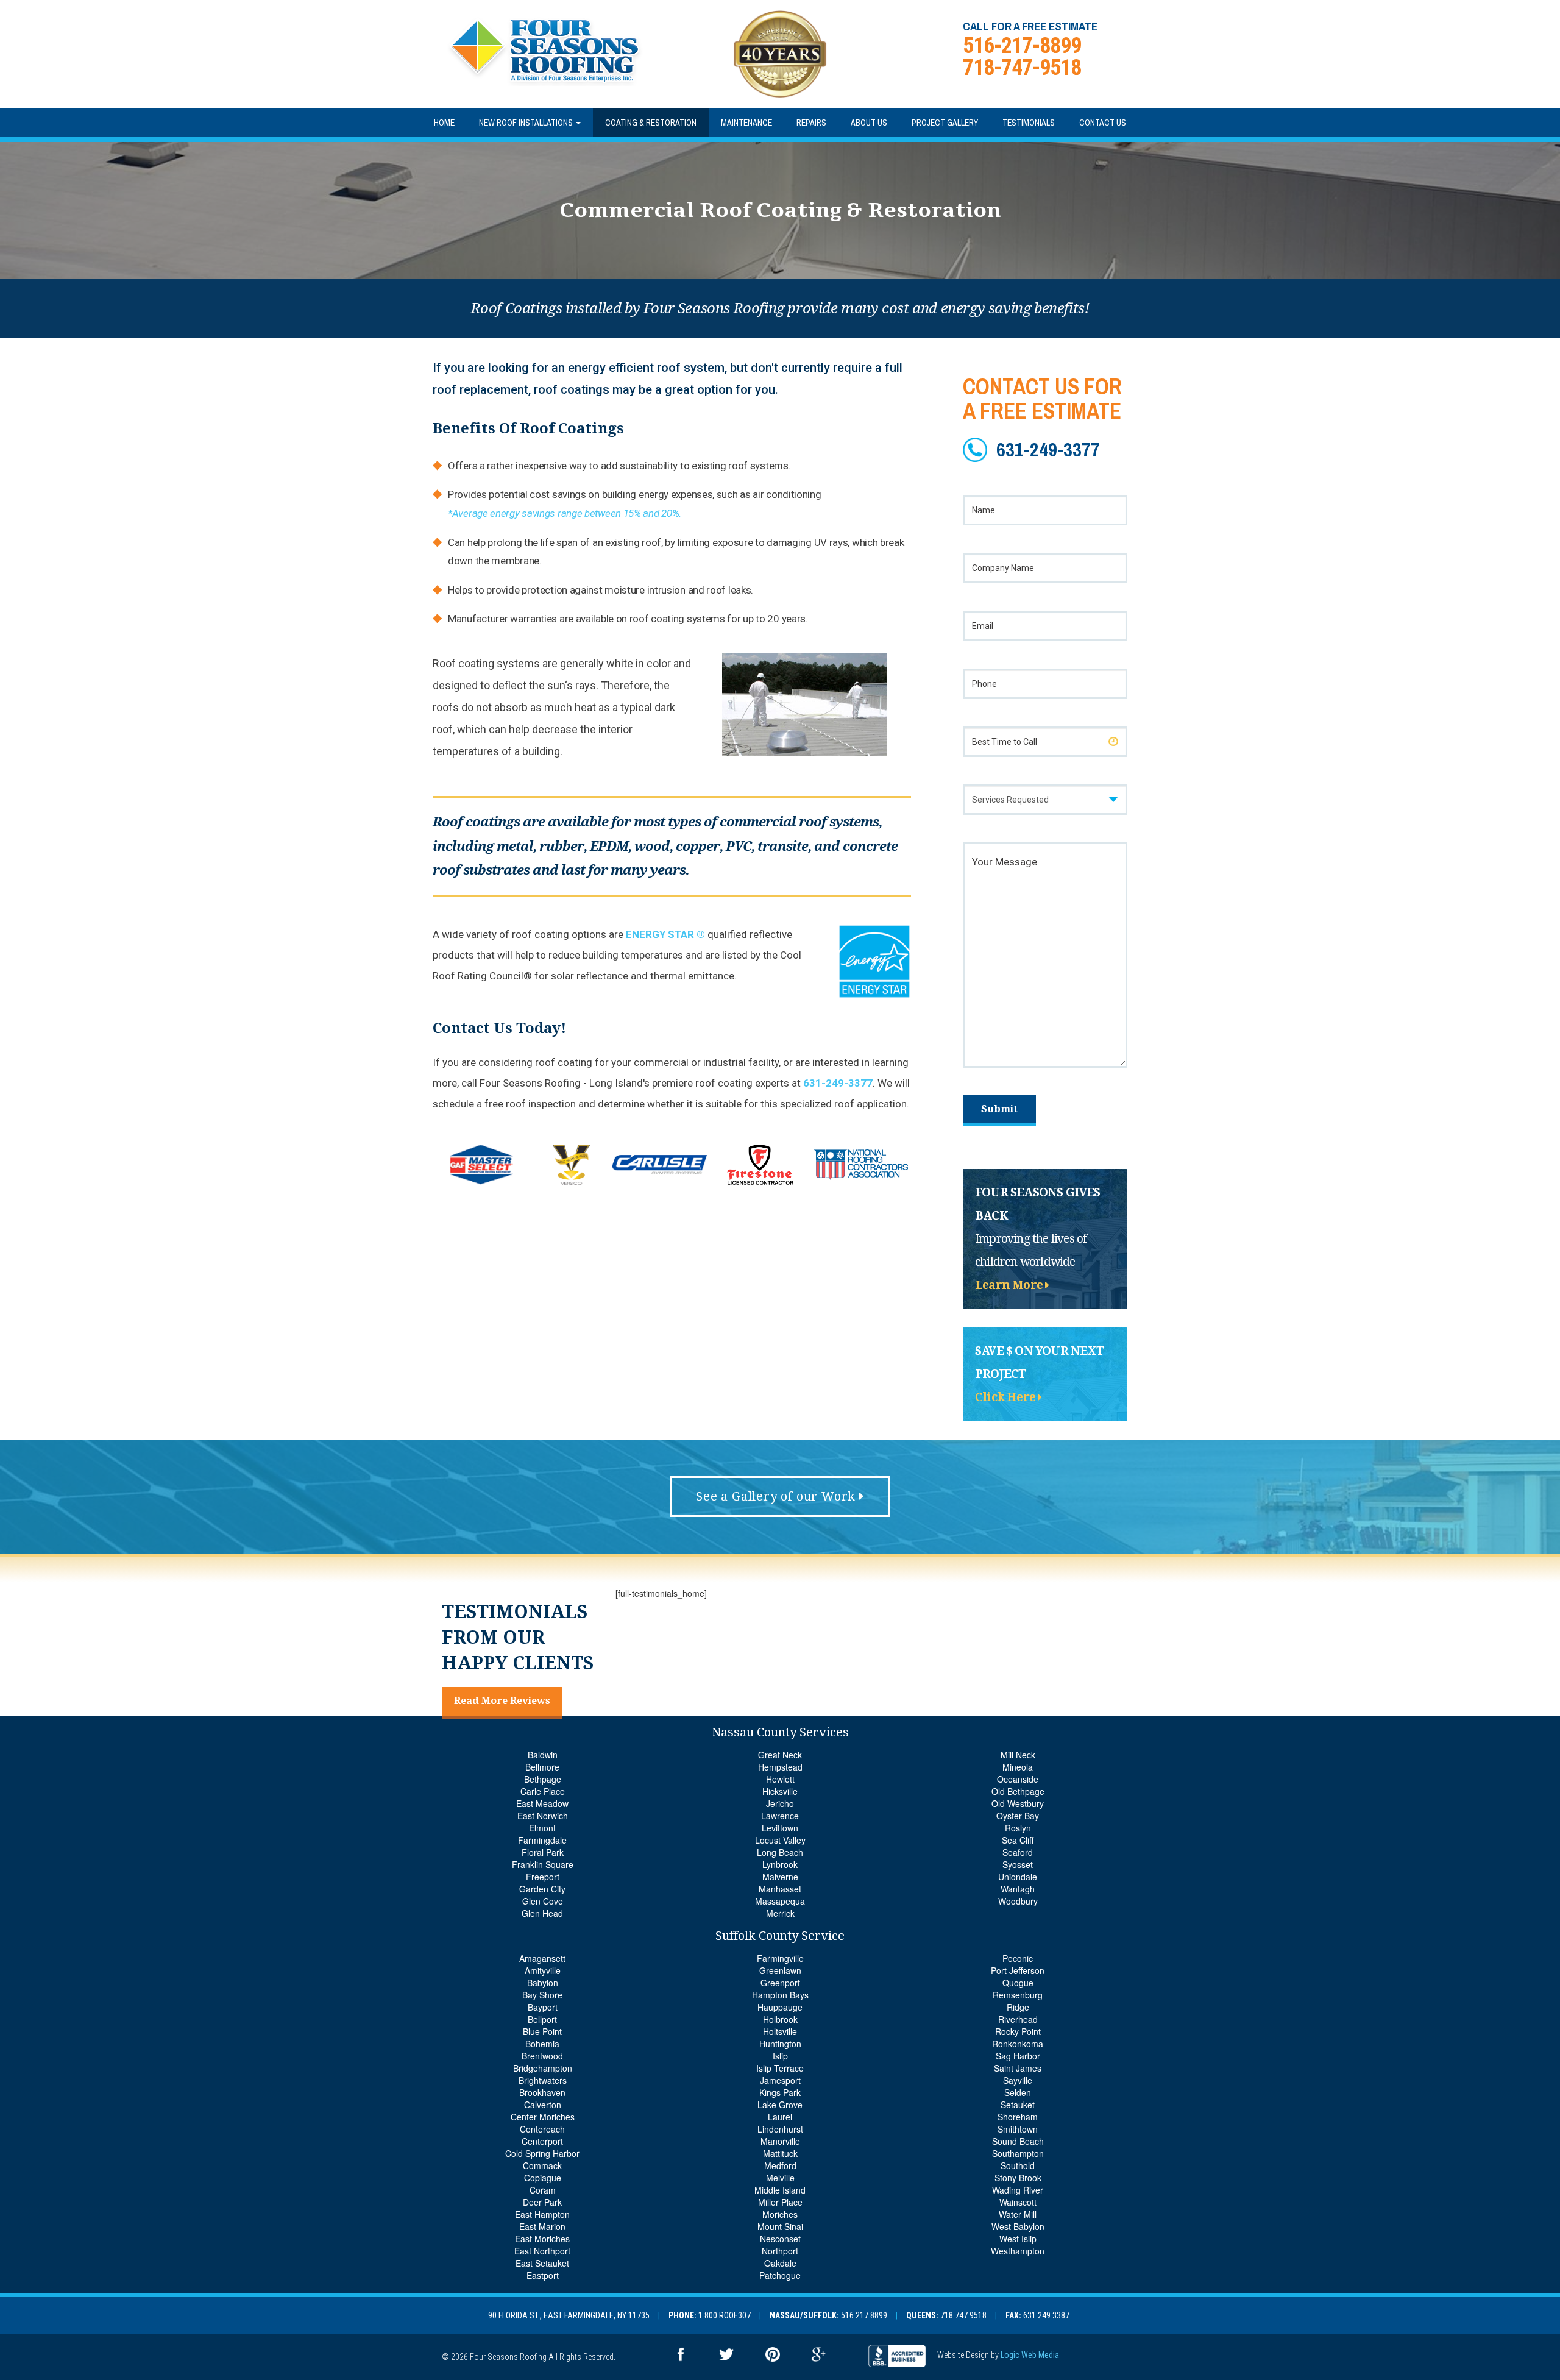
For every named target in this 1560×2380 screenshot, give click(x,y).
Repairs (811, 123)
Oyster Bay (1018, 1816)
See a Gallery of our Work (778, 1496)
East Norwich (543, 1816)
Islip (780, 2056)
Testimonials (1029, 123)
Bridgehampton (543, 2068)
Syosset (1018, 1864)
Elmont (542, 1828)
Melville (780, 2178)
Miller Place (780, 2202)
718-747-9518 (1022, 68)
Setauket (1018, 2105)
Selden (1018, 2092)
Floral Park (543, 1852)
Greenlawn (780, 1970)
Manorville (780, 2141)
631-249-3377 (838, 1083)
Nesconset (780, 2239)
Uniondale (1018, 1877)
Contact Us (1103, 123)
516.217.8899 (864, 2315)
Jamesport (780, 2080)
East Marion (542, 2226)
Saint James (1018, 2068)
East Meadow (542, 1803)
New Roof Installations (527, 123)
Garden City (542, 1889)
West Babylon (1018, 2226)
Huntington (780, 2044)
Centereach (542, 2129)
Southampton (1018, 2153)
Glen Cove (543, 1901)
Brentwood (542, 2056)
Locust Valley (780, 1840)
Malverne (780, 1877)
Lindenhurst (780, 2129)
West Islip (1018, 2239)
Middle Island (780, 2190)
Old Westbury (1018, 1803)
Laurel (780, 2117)
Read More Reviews (502, 1701)
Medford (780, 2165)
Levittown (780, 1828)
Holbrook (780, 2019)
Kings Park (780, 2092)
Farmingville (780, 1958)
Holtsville (780, 2031)
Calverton (543, 2105)
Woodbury (1018, 1901)
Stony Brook (1018, 2178)
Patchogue (780, 2275)
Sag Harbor (1018, 2056)
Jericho (780, 1803)
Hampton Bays (780, 1995)
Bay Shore (542, 1995)
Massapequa (780, 1901)
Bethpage (543, 1779)
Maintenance (746, 123)
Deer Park (542, 2202)
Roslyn (1018, 1828)
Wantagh (1018, 1889)
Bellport (542, 2019)
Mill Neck (1018, 1755)
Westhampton (1018, 2251)
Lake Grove (780, 2105)
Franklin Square (543, 1864)
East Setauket (542, 2263)
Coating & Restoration (651, 123)
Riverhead (1018, 2019)
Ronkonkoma (1018, 2044)
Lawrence (780, 1816)
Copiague (543, 2178)
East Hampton (542, 2214)
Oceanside (1018, 1779)
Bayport (543, 2007)
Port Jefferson (1018, 1970)
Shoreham (1018, 2117)
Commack (542, 2165)
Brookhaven (542, 2092)
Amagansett (542, 1958)
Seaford (1018, 1852)
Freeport (543, 1877)
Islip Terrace (780, 2068)
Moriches (780, 2214)
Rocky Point (1018, 2031)
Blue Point (542, 2031)
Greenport (780, 1983)
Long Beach (780, 1852)
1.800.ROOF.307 (725, 2315)
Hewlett (780, 1779)
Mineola (1018, 1767)
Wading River (1018, 2190)
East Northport (542, 2251)
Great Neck (780, 1755)
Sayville (1018, 2080)
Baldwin (543, 1755)
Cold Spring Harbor (542, 2153)
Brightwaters (543, 2080)
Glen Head (542, 1913)
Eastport (543, 2275)
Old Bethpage (1018, 1791)
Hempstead (780, 1767)
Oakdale (780, 2263)
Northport (780, 2251)
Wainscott (1018, 2202)
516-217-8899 (1022, 46)
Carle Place (543, 1791)
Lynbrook (780, 1864)
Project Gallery (945, 123)
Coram (543, 2190)
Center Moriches (543, 2117)
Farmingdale (542, 1840)
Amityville (543, 1970)
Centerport (542, 2141)
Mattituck (780, 2153)
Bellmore (542, 1767)
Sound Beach (1018, 2141)
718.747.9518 (963, 2315)
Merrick (780, 1913)
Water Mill (1018, 2214)
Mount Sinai (780, 2226)
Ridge (1018, 2007)
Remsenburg (1018, 1995)
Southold (1018, 2165)
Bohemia (542, 2044)
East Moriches (542, 2239)
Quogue (1018, 1983)
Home (444, 123)
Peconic (1018, 1958)
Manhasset (780, 1889)
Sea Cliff (1018, 1840)
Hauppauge (780, 2007)
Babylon (543, 1983)
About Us (869, 123)
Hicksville (780, 1791)
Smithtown (1018, 2129)
